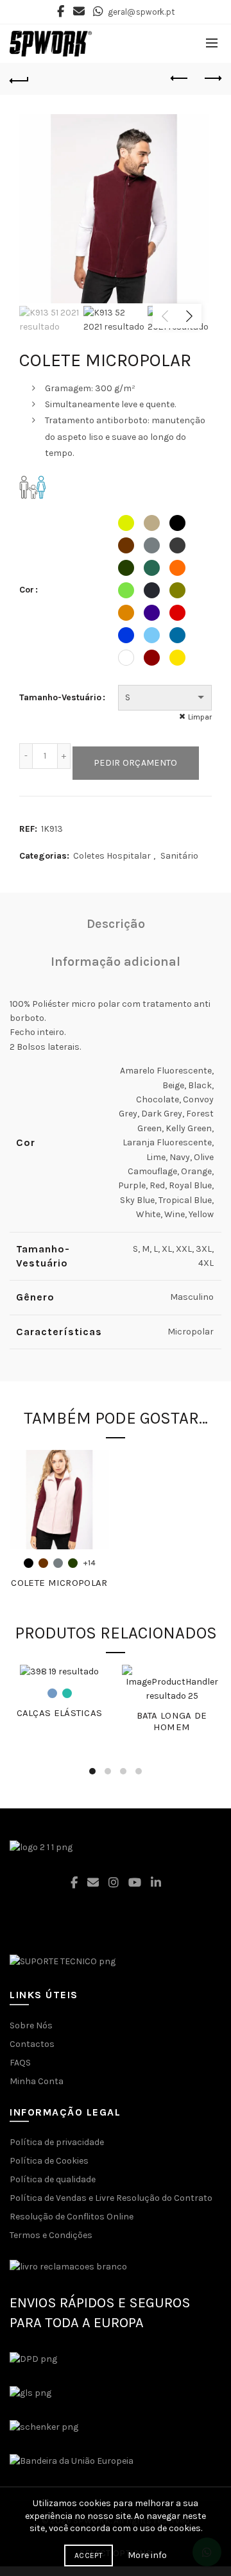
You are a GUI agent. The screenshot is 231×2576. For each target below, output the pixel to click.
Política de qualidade (53, 2179)
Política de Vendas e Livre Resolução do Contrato (111, 2198)
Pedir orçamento (136, 763)
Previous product (180, 79)
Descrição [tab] (116, 924)
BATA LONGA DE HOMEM (172, 1721)
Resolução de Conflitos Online (72, 2217)
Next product (212, 79)
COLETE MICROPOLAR (59, 1583)
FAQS (20, 2063)
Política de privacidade (57, 2142)
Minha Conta (37, 2081)
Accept (89, 2555)
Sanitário (179, 856)
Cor (27, 590)
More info (147, 2555)
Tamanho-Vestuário (60, 697)
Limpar (200, 717)
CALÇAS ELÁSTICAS (60, 1713)
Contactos (32, 2044)
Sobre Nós (31, 2025)
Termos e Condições (51, 2235)
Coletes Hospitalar (112, 856)
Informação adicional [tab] (116, 962)
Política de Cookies (49, 2161)
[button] (116, 2516)
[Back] (19, 79)
